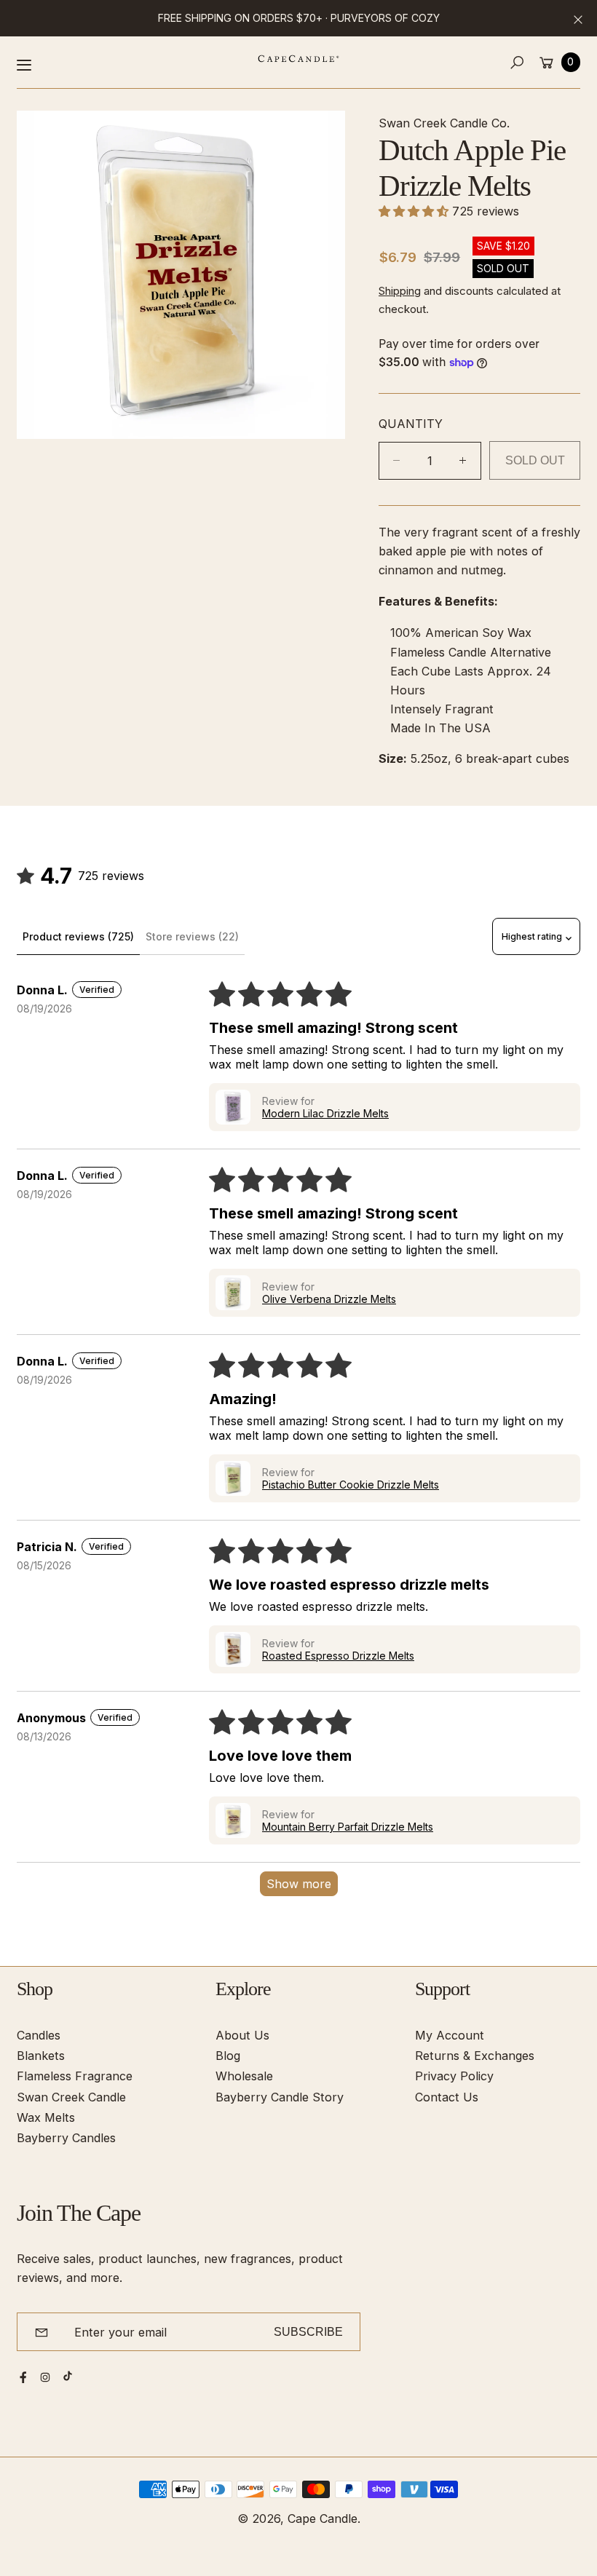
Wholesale (244, 2076)
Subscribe (308, 2331)
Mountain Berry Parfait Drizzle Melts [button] (348, 1827)
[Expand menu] (24, 65)
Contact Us (447, 2097)
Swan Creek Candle (71, 2097)
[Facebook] (23, 2377)
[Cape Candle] (298, 59)
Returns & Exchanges (475, 2056)
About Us (242, 2035)
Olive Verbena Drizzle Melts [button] (329, 1299)
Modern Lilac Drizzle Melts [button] (325, 1113)
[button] (517, 62)
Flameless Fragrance (75, 2076)
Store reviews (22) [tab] (192, 936)
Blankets (41, 2056)
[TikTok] (68, 2376)
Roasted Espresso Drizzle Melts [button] (338, 1656)
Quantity (411, 424)
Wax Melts (46, 2117)
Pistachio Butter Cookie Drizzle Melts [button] (351, 1485)
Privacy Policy (454, 2076)
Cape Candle (323, 2518)
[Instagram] (45, 2377)
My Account (450, 2035)
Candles (39, 2035)
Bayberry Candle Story (280, 2097)
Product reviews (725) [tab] (78, 936)
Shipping (400, 291)
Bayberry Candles (66, 2138)
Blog (228, 2056)
